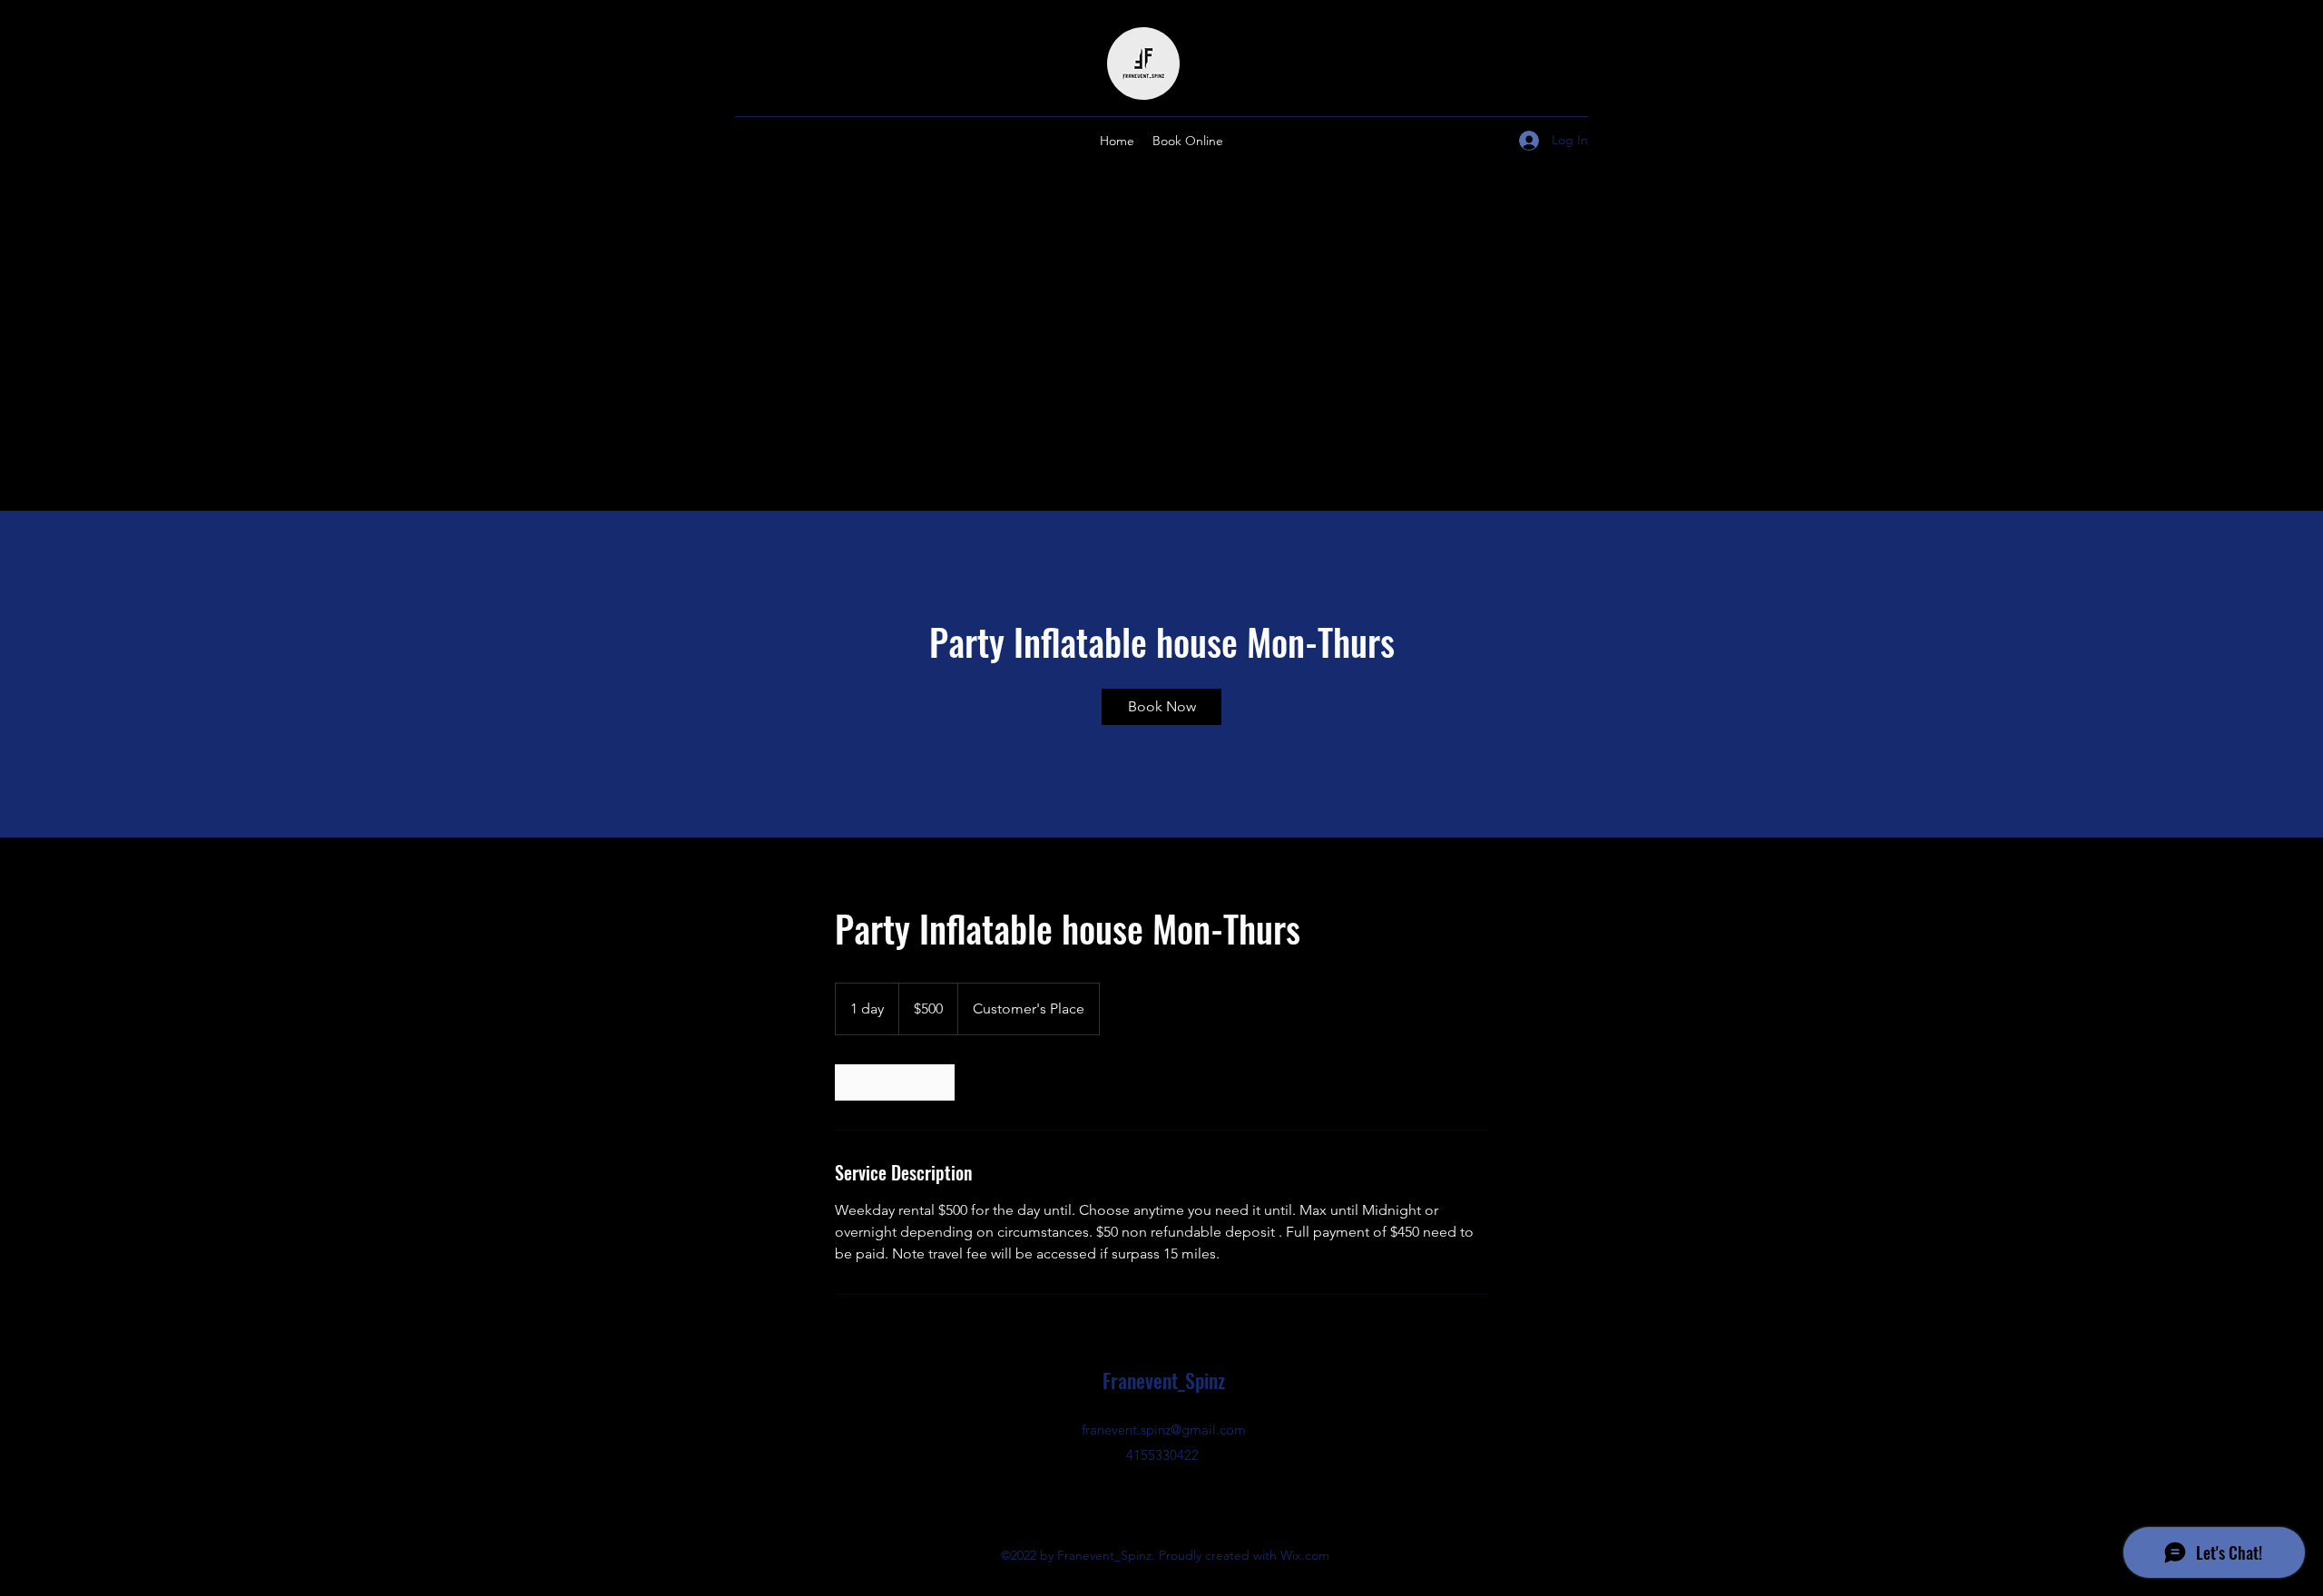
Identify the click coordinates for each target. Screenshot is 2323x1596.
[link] (1161, 707)
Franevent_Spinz (1164, 1380)
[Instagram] (1161, 1496)
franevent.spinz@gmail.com (1164, 1430)
